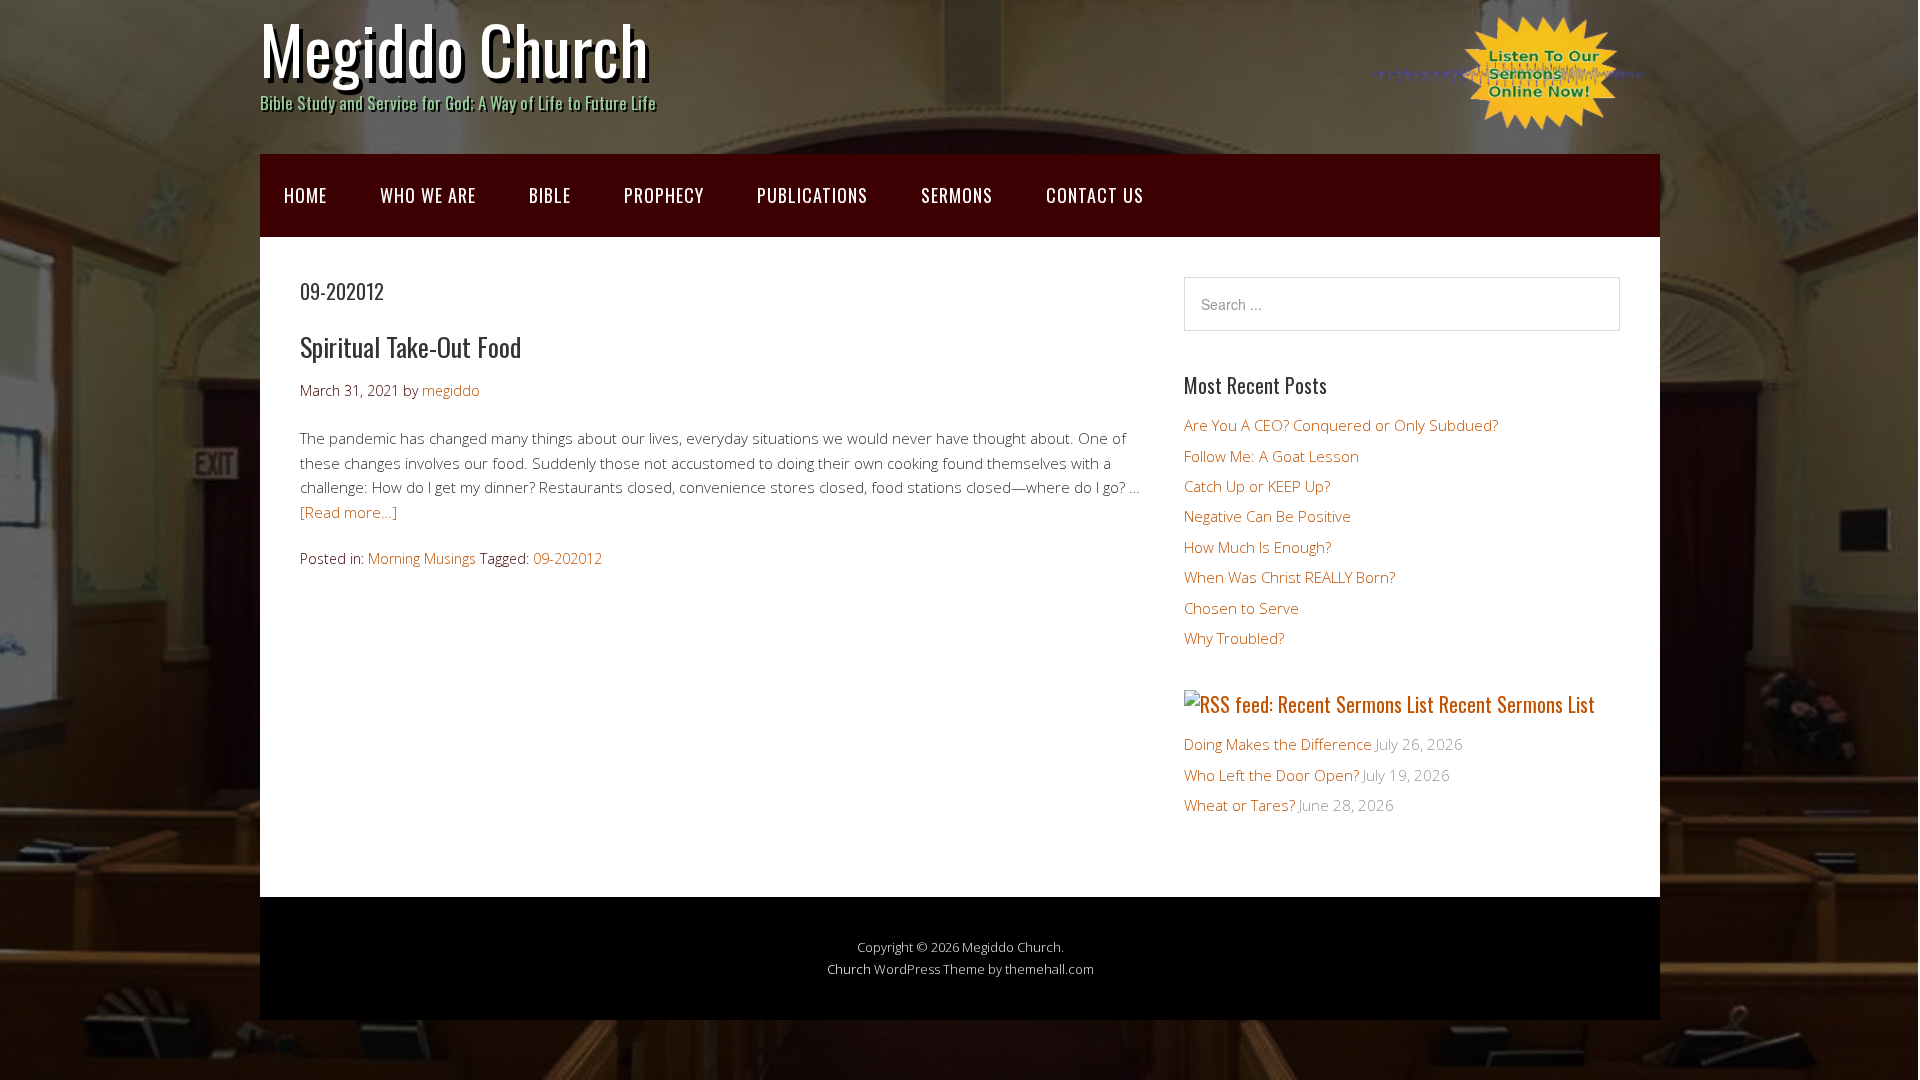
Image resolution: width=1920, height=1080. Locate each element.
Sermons (957, 195)
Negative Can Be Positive (1267, 516)
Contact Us (1095, 195)
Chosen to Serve (1241, 608)
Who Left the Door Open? (1271, 775)
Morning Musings (422, 558)
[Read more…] (348, 512)
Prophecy (664, 195)
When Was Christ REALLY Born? (1289, 577)
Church (849, 969)
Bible (550, 195)
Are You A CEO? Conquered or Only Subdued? (1341, 425)
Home (305, 195)
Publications (812, 195)
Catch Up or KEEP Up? (1257, 486)
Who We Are (428, 195)
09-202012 (567, 558)
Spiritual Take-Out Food (410, 346)
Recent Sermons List (1517, 704)
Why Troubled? (1234, 638)
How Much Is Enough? (1257, 547)
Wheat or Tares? (1239, 805)
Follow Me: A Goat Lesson (1271, 456)
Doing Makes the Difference (1278, 744)
